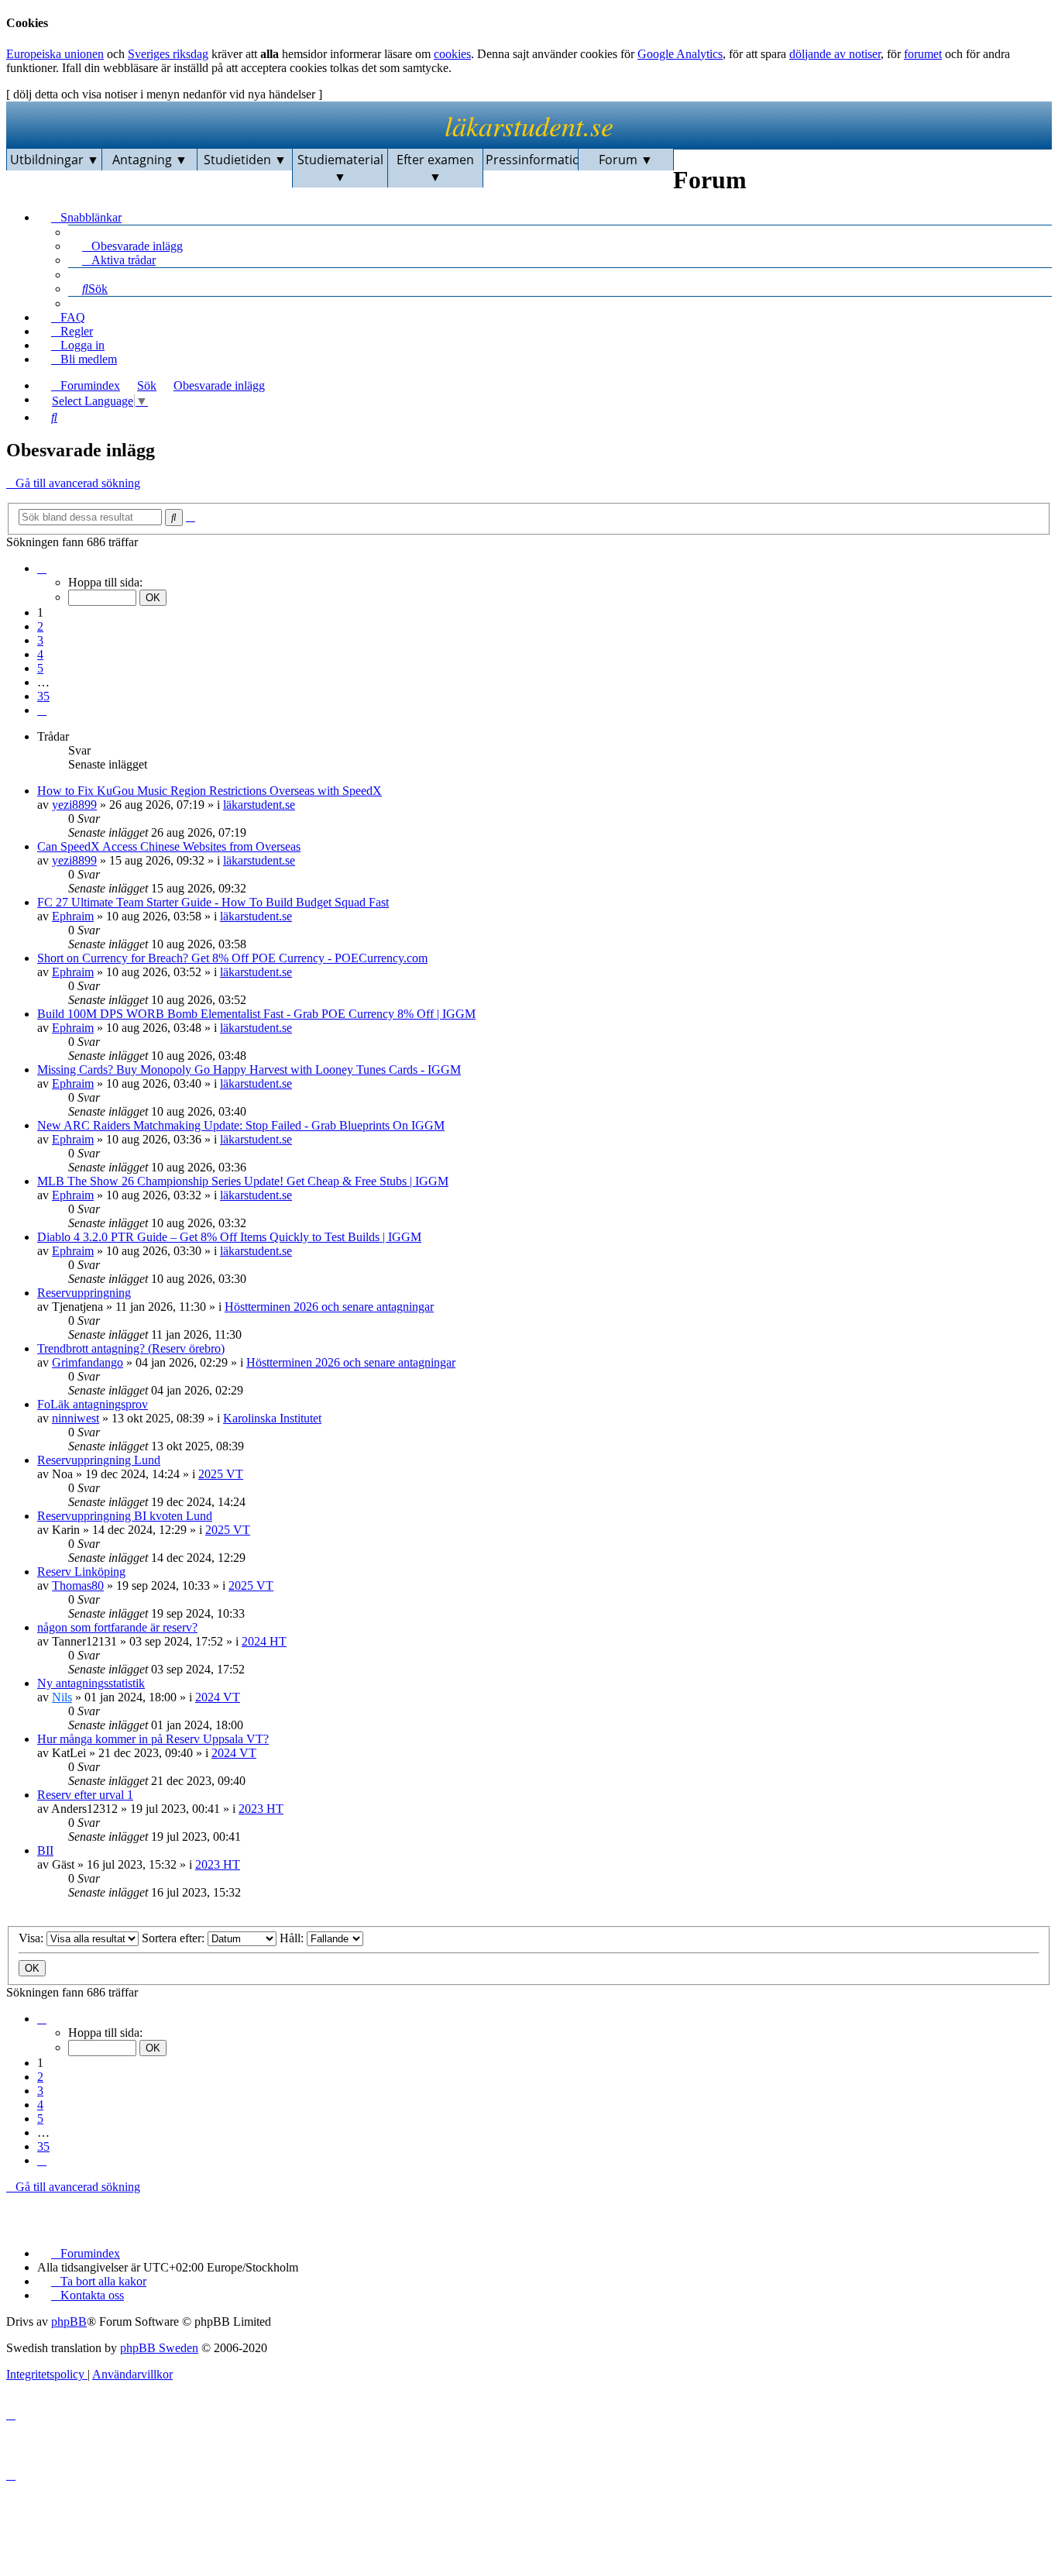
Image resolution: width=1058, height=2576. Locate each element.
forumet (923, 54)
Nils (62, 1697)
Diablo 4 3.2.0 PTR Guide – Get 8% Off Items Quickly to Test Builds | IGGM (229, 1237)
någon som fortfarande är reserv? (117, 1627)
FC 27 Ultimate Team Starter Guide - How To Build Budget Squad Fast (213, 902)
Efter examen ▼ (435, 168)
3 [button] (40, 640)
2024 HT (264, 1641)
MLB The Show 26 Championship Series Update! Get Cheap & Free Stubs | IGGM (243, 1181)
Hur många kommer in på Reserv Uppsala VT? (153, 1739)
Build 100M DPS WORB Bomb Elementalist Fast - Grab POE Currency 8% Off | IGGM (256, 1014)
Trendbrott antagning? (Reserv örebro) (131, 1348)
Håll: (293, 1938)
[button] (42, 568)
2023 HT (261, 1809)
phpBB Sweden (159, 2348)
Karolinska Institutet (272, 1418)
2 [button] (40, 626)
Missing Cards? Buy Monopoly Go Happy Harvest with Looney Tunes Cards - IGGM (249, 1070)
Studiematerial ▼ (340, 168)
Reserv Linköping (81, 1572)
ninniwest (76, 1418)
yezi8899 (74, 805)
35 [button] (43, 696)
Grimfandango (88, 1362)
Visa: (33, 1938)
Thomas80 (78, 1585)
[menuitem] (125, 245)
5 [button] (40, 668)
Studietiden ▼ (245, 160)
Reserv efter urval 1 (85, 1795)
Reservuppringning (84, 1293)
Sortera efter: (175, 1938)
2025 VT (221, 1474)
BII (45, 1850)
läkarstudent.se (529, 125)
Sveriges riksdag (168, 54)
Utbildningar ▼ (55, 160)
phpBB (69, 2321)
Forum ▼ (626, 160)
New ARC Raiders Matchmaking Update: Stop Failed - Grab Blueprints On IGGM (241, 1125)
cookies (452, 54)
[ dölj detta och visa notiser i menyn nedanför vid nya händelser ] (164, 94)
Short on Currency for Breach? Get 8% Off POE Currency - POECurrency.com (232, 958)
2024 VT (218, 1697)
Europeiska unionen (55, 54)
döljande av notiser (835, 54)
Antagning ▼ (150, 160)
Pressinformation (532, 160)
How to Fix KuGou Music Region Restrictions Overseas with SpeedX (210, 791)
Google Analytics (680, 54)
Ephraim (73, 916)
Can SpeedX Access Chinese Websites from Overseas (169, 846)
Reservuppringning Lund (99, 1460)
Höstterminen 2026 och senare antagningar (329, 1307)
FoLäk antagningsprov (93, 1404)
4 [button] (40, 654)
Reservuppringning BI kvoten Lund (125, 1516)
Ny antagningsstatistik (91, 1683)
